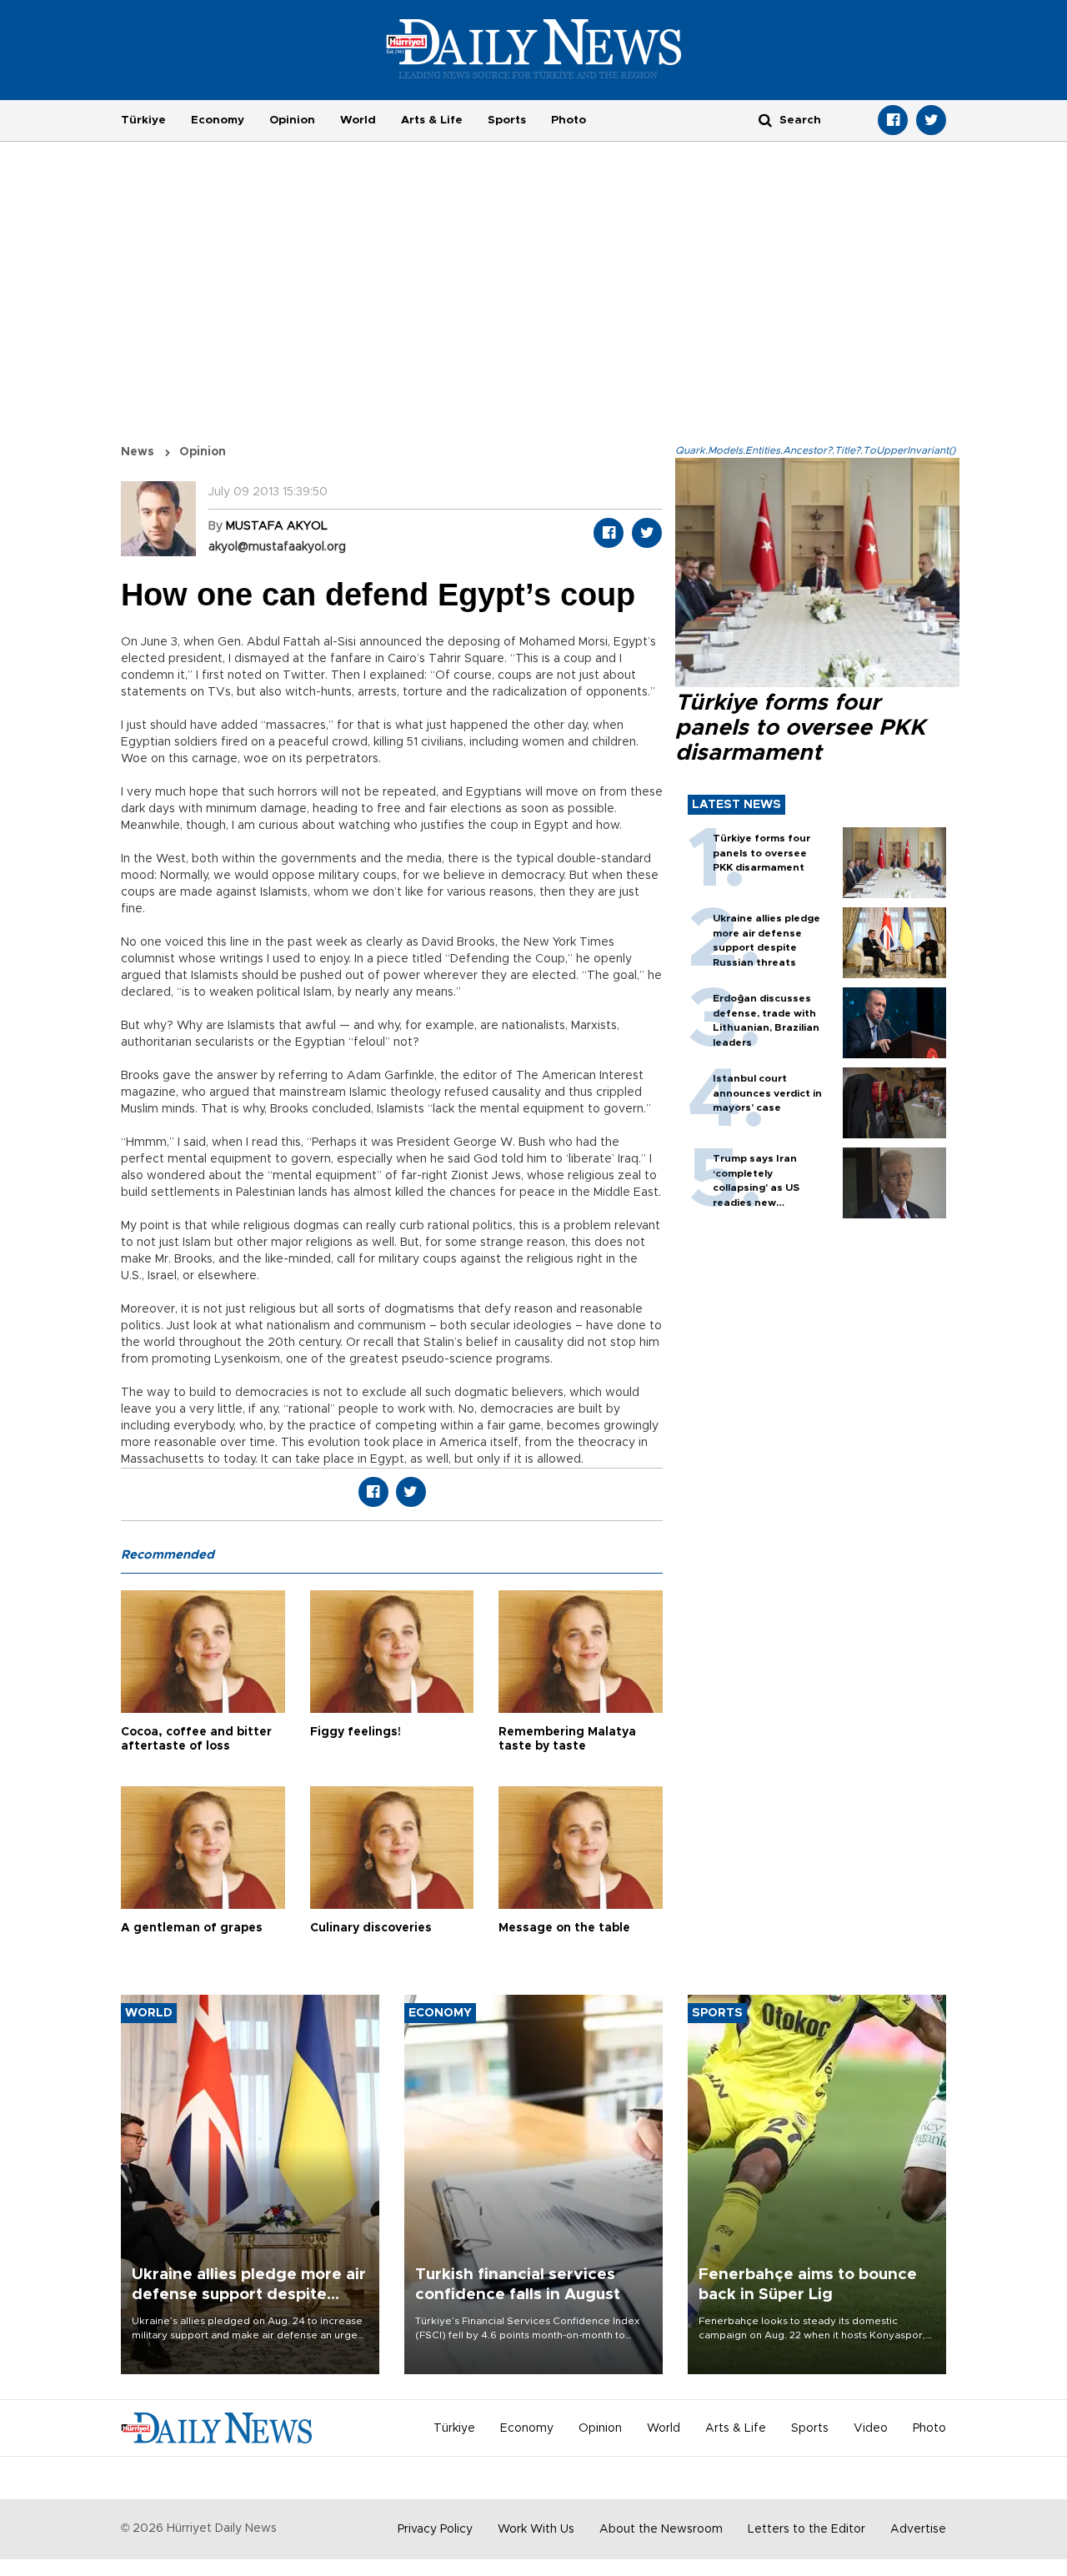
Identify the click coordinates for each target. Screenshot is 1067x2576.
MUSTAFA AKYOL (277, 526)
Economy (218, 120)
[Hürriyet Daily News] (534, 48)
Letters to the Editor (807, 2529)
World (358, 120)
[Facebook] (893, 120)
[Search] (765, 120)
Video (871, 2428)
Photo (569, 120)
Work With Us (536, 2529)
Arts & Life (432, 120)
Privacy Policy (435, 2529)
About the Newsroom (661, 2529)
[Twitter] (931, 120)
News (138, 452)
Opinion (292, 120)
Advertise (918, 2529)
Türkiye (143, 120)
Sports (507, 120)
